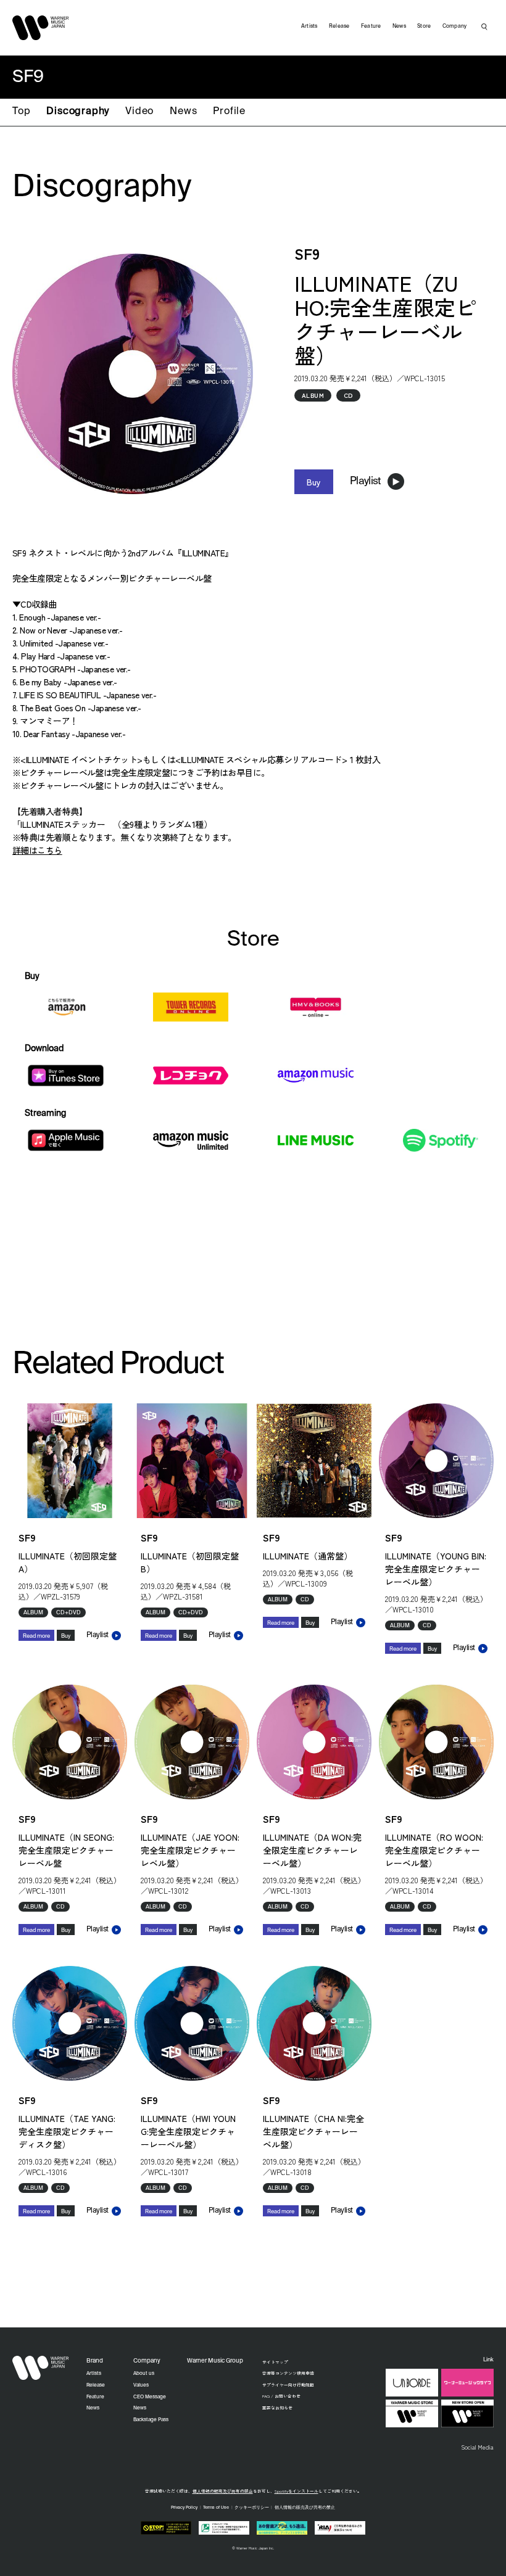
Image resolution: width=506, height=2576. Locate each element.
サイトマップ (275, 2362)
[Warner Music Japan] (41, 2368)
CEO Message (150, 2397)
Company (455, 26)
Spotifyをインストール (297, 2491)
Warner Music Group (215, 2361)
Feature (371, 26)
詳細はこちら (37, 850)
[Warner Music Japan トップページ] (41, 28)
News (183, 112)
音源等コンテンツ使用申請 (288, 2373)
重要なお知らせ (277, 2408)
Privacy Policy (184, 2508)
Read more (36, 1636)
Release (339, 26)
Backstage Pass (151, 2420)
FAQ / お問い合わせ (281, 2396)
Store (424, 26)
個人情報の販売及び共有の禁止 (223, 2491)
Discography (78, 112)
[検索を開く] (484, 27)
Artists (309, 26)
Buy (314, 482)
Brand (95, 2361)
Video (139, 112)
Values (141, 2385)
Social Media (477, 2447)
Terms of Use (216, 2508)
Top (21, 112)
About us (144, 2374)
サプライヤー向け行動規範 (288, 2385)
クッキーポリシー (252, 2508)
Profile (229, 112)
